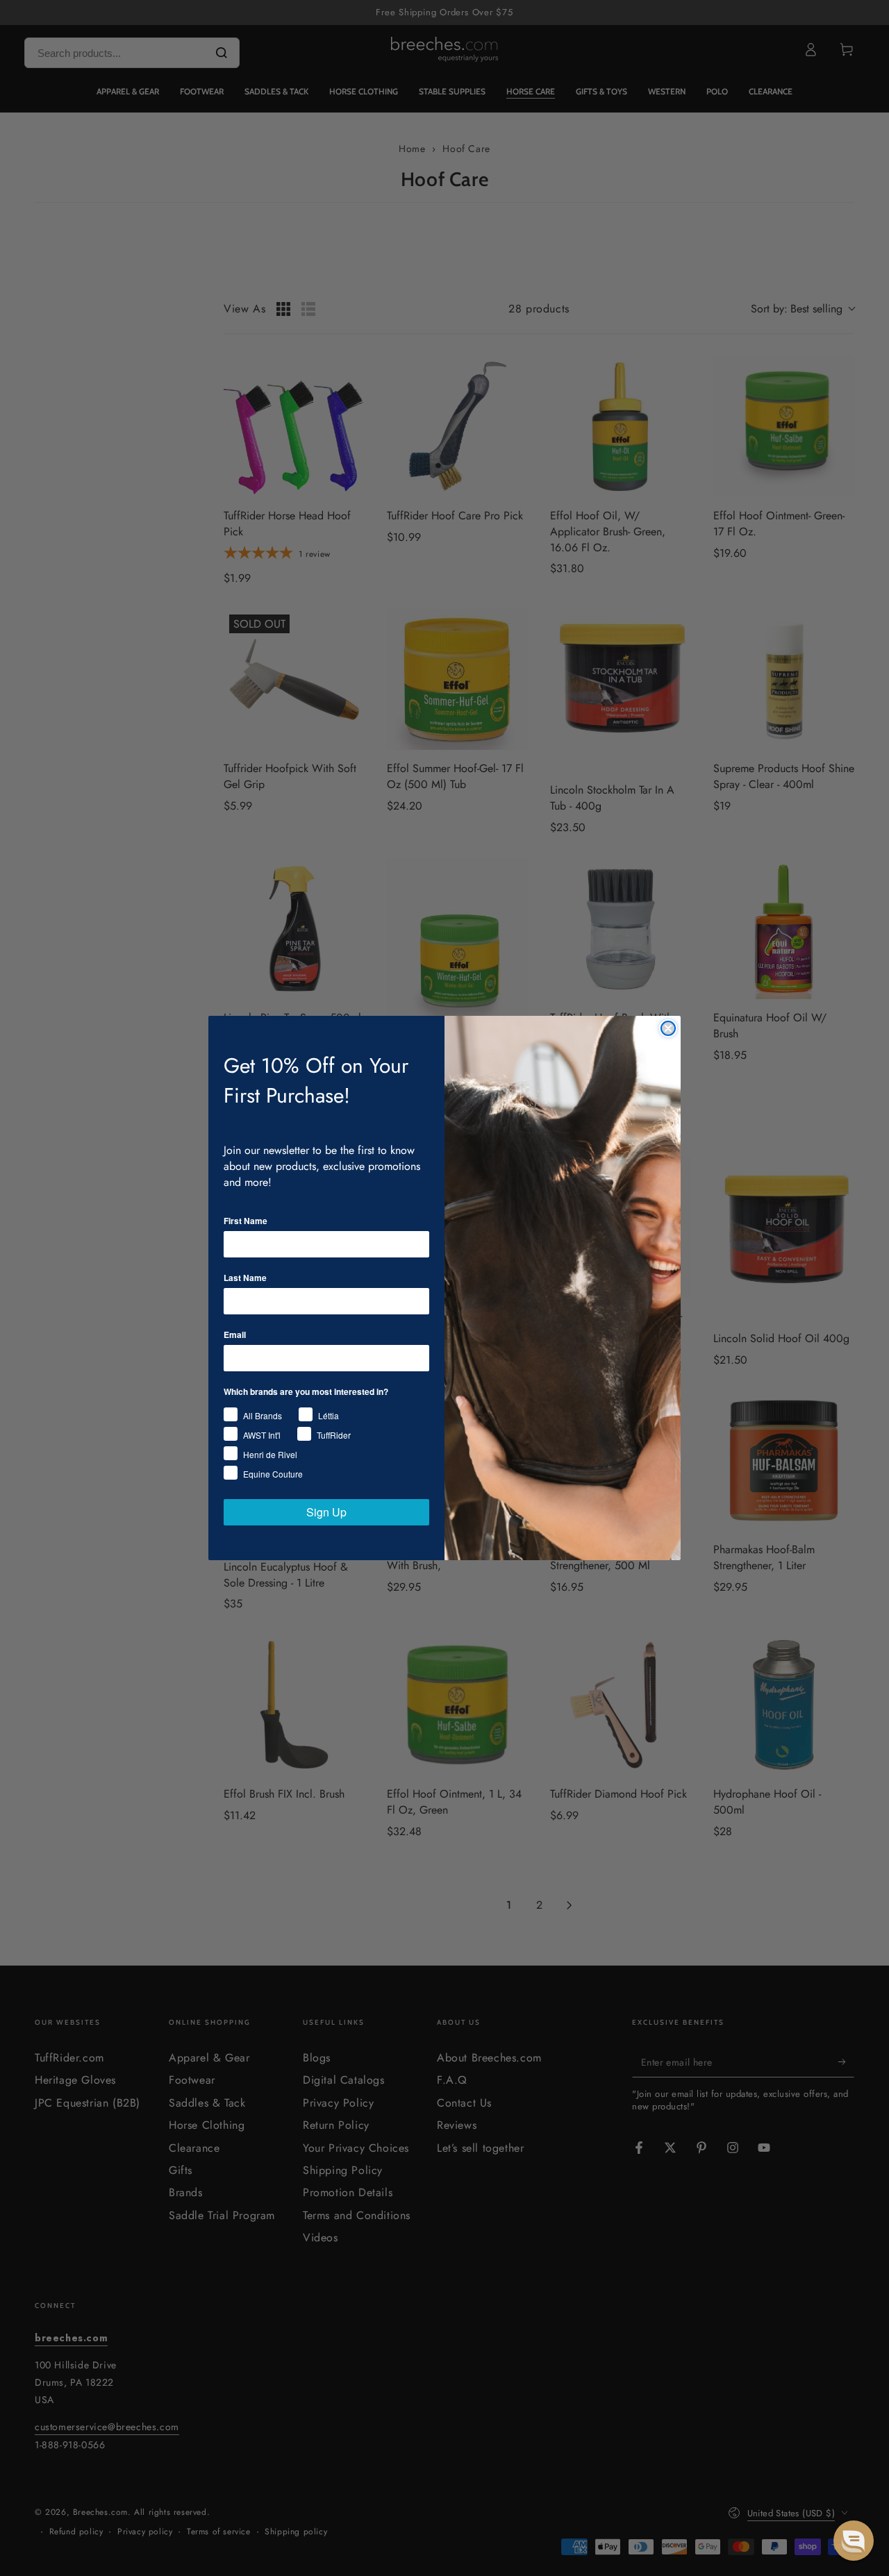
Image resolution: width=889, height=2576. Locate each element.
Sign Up (326, 1512)
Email (235, 1335)
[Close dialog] (668, 1028)
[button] (854, 2541)
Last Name (245, 1278)
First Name (246, 1221)
